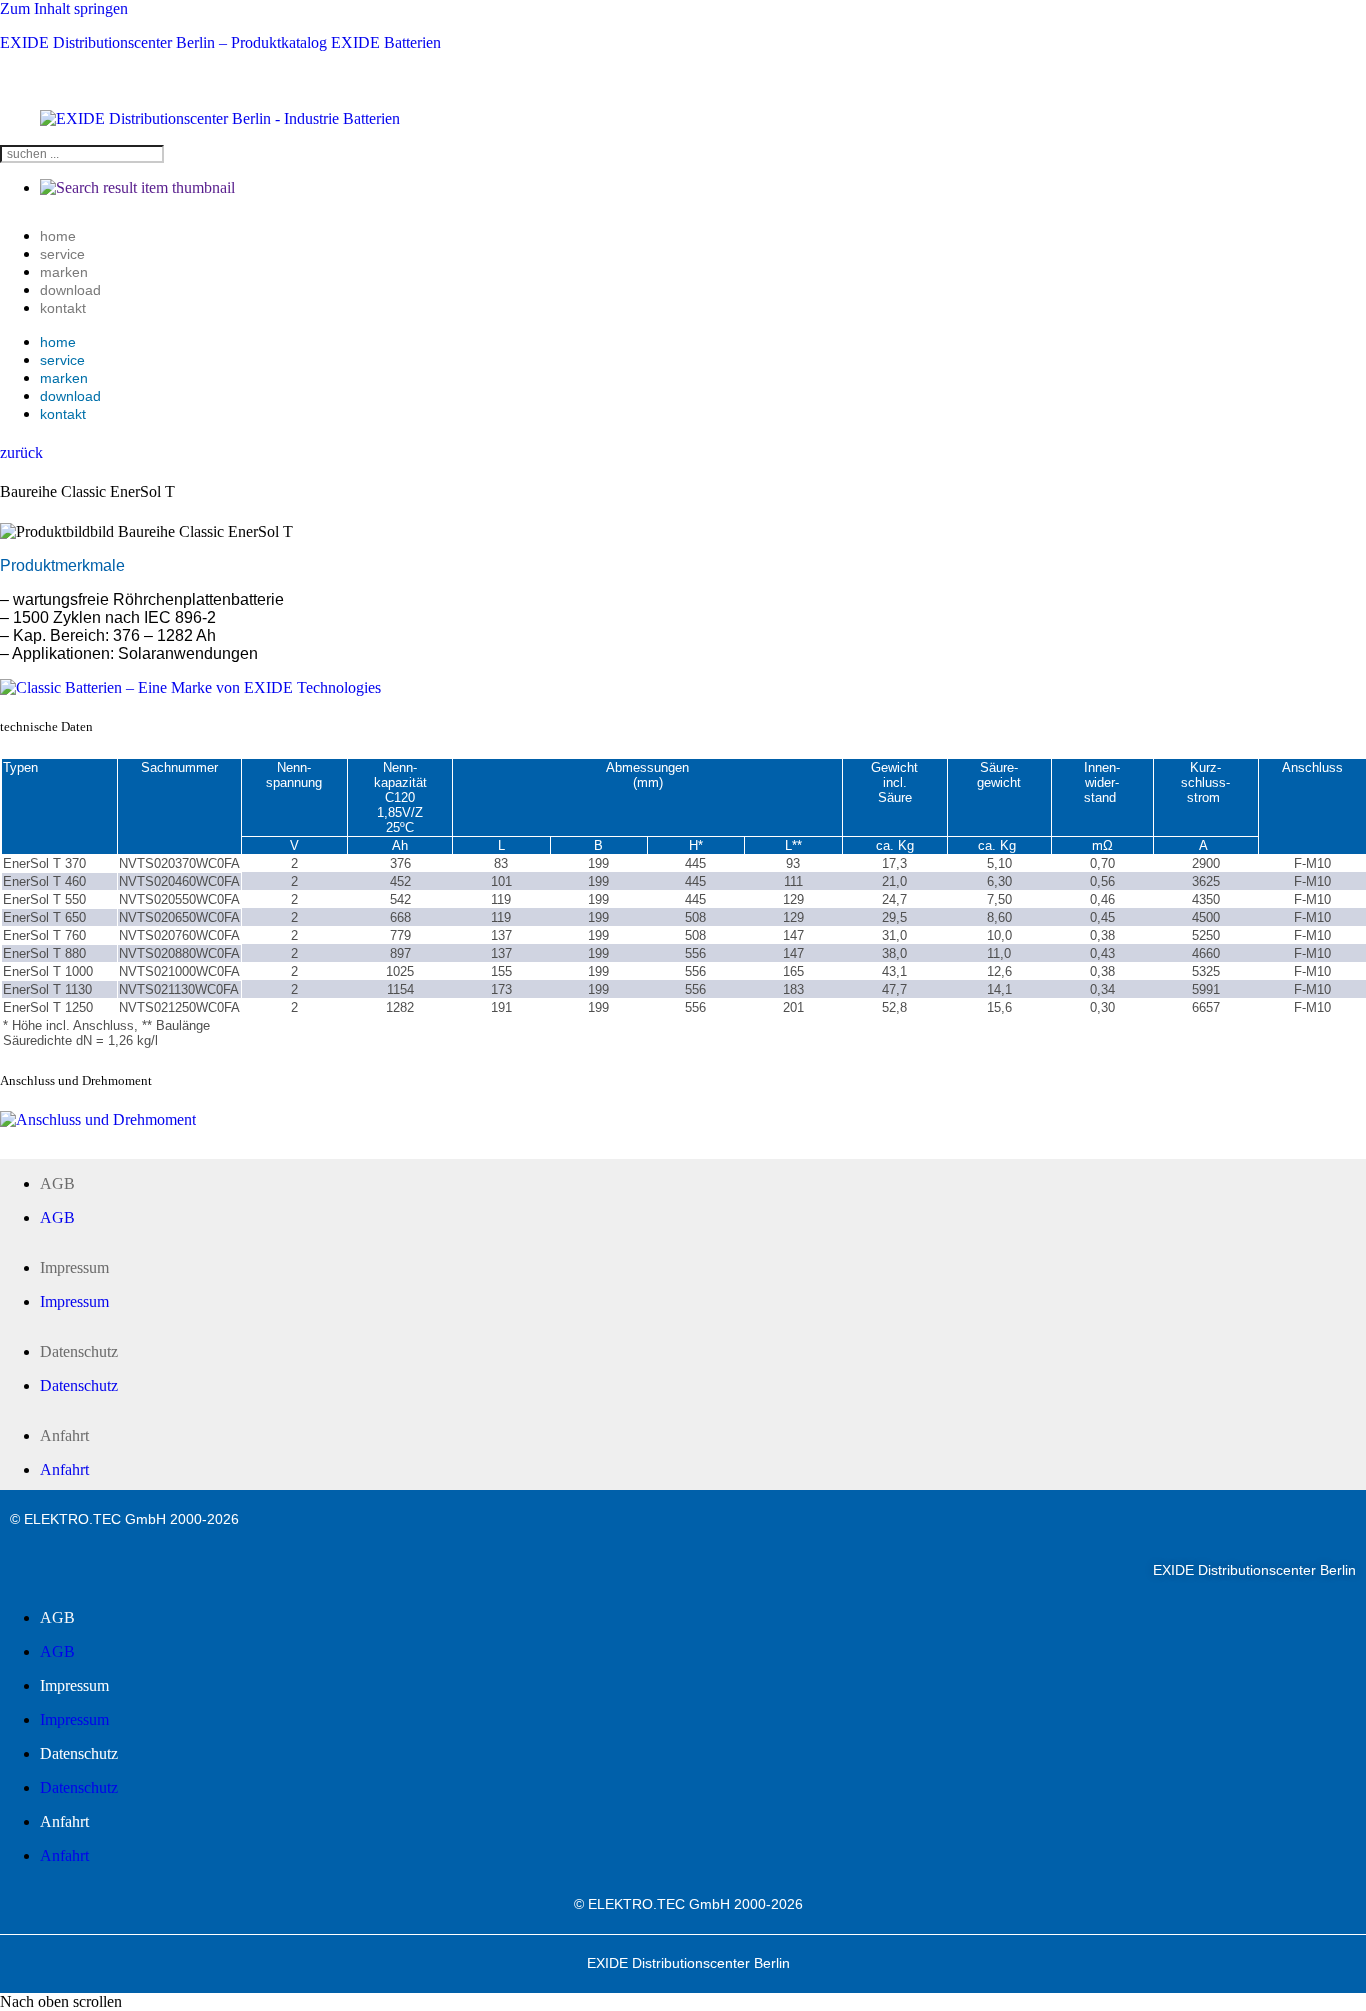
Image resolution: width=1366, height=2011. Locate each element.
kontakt (63, 308)
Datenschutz (79, 1351)
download (70, 290)
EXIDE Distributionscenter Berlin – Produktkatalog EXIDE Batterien (220, 42)
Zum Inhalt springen (64, 8)
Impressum (74, 1267)
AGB (57, 1183)
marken (64, 272)
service (62, 254)
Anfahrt (64, 1435)
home (58, 236)
